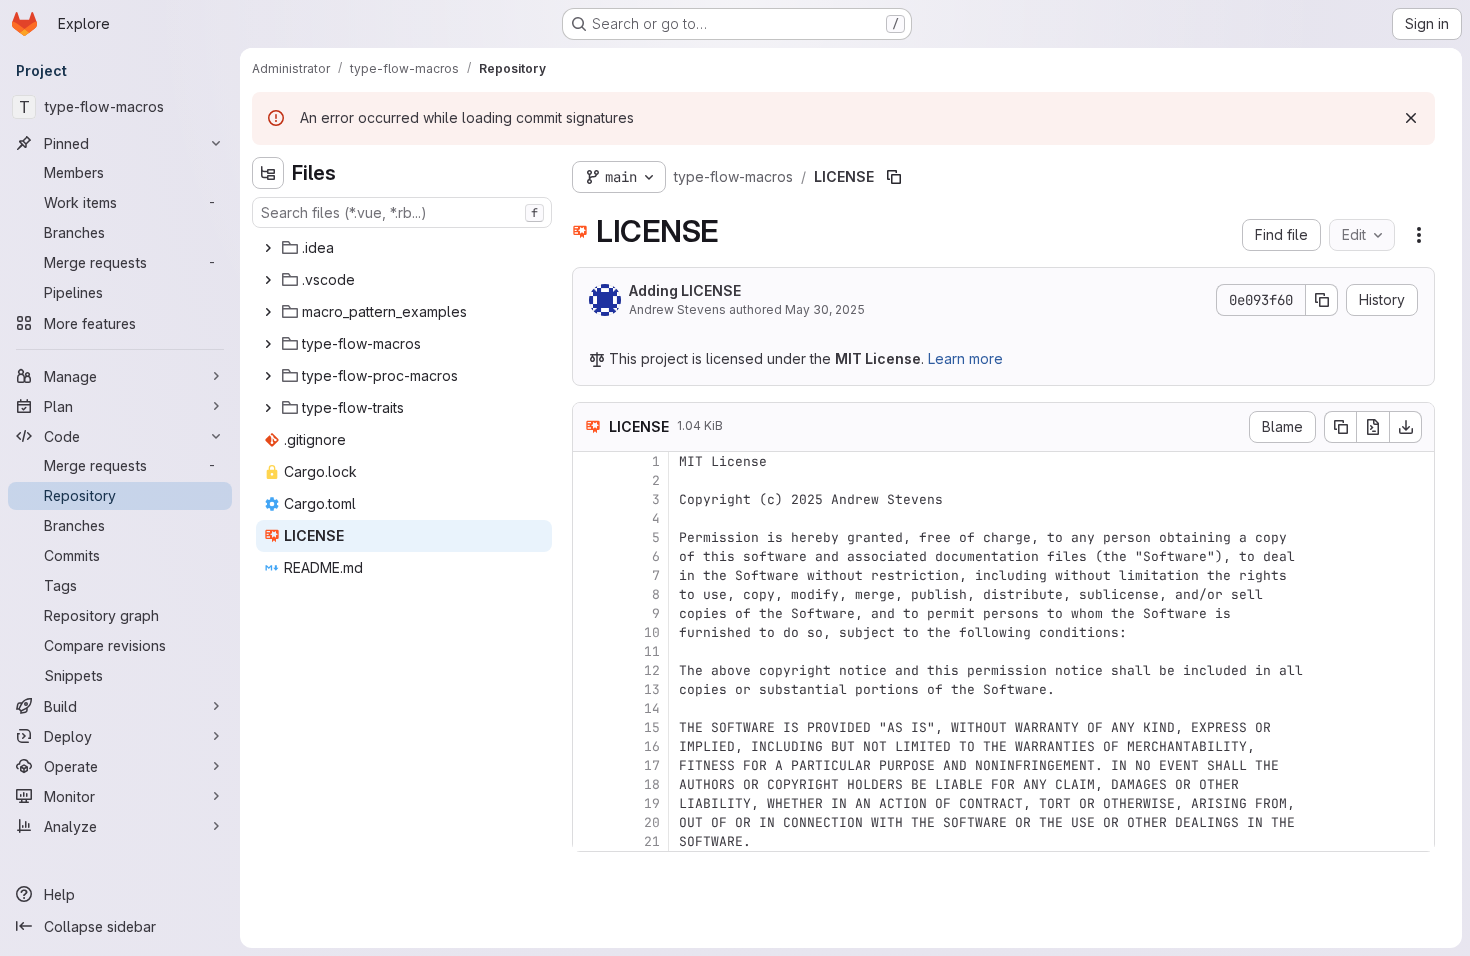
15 (652, 727)
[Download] (1406, 427)
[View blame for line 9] (590, 613)
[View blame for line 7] (590, 575)
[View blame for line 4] (590, 518)
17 (652, 765)
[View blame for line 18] (590, 784)
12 (652, 670)
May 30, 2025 (825, 309)
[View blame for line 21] (590, 841)
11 (652, 651)
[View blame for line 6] (590, 556)
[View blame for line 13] (590, 689)
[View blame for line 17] (590, 765)
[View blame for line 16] (590, 746)
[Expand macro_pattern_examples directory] (268, 312)
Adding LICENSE (685, 290)
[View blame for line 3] (590, 499)
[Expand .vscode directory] (268, 280)
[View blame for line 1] (590, 461)
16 (652, 746)
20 (652, 822)
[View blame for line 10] (590, 632)
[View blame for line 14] (590, 708)
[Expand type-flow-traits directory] (268, 408)
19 (652, 803)
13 (652, 689)
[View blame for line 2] (590, 480)
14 (652, 708)
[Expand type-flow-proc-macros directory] (268, 376)
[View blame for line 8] (590, 594)
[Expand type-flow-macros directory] (268, 344)
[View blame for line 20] (590, 822)
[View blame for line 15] (590, 727)
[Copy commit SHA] (1322, 300)
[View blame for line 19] (590, 803)
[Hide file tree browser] (268, 173)
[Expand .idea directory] (268, 248)
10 (652, 632)
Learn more (965, 358)
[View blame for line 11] (590, 651)
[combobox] (402, 212)
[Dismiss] (1411, 118)
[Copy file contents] (1340, 427)
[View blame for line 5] (590, 537)
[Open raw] (1373, 427)
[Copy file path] (894, 177)
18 (652, 784)
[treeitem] (404, 248)
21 (652, 841)
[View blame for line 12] (590, 670)
